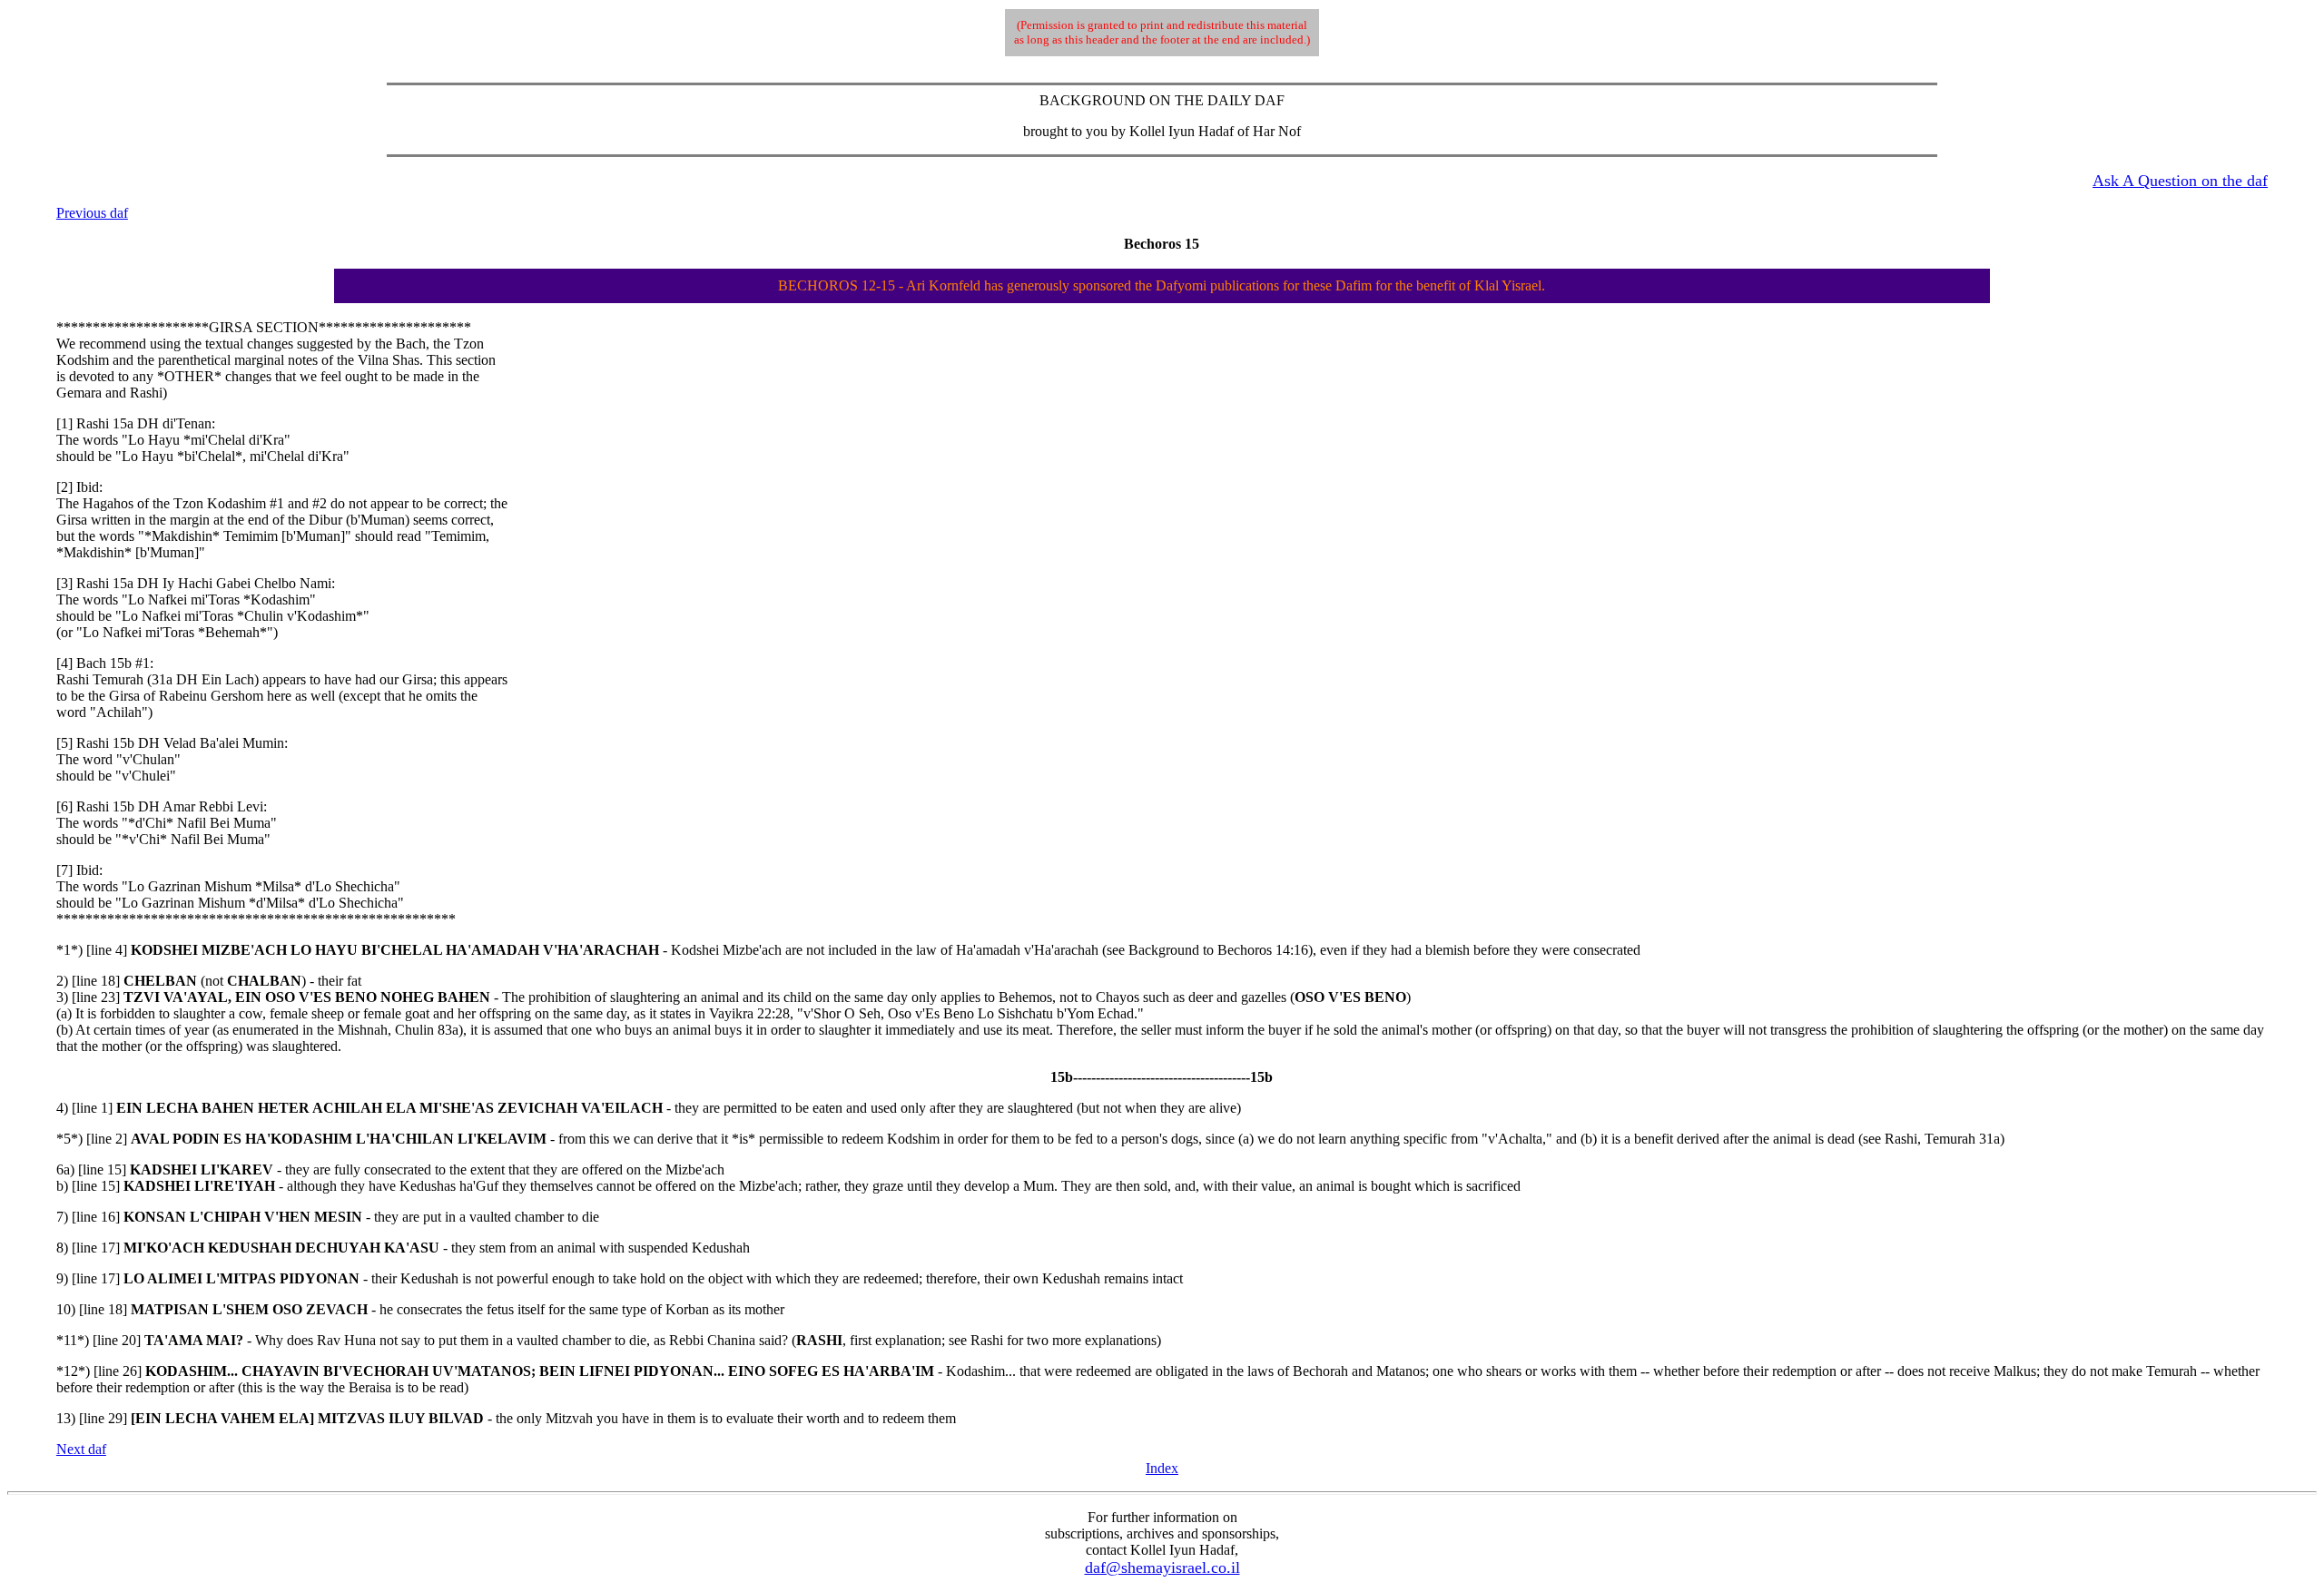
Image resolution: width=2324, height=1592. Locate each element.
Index (1162, 1468)
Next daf (81, 1449)
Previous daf (92, 213)
